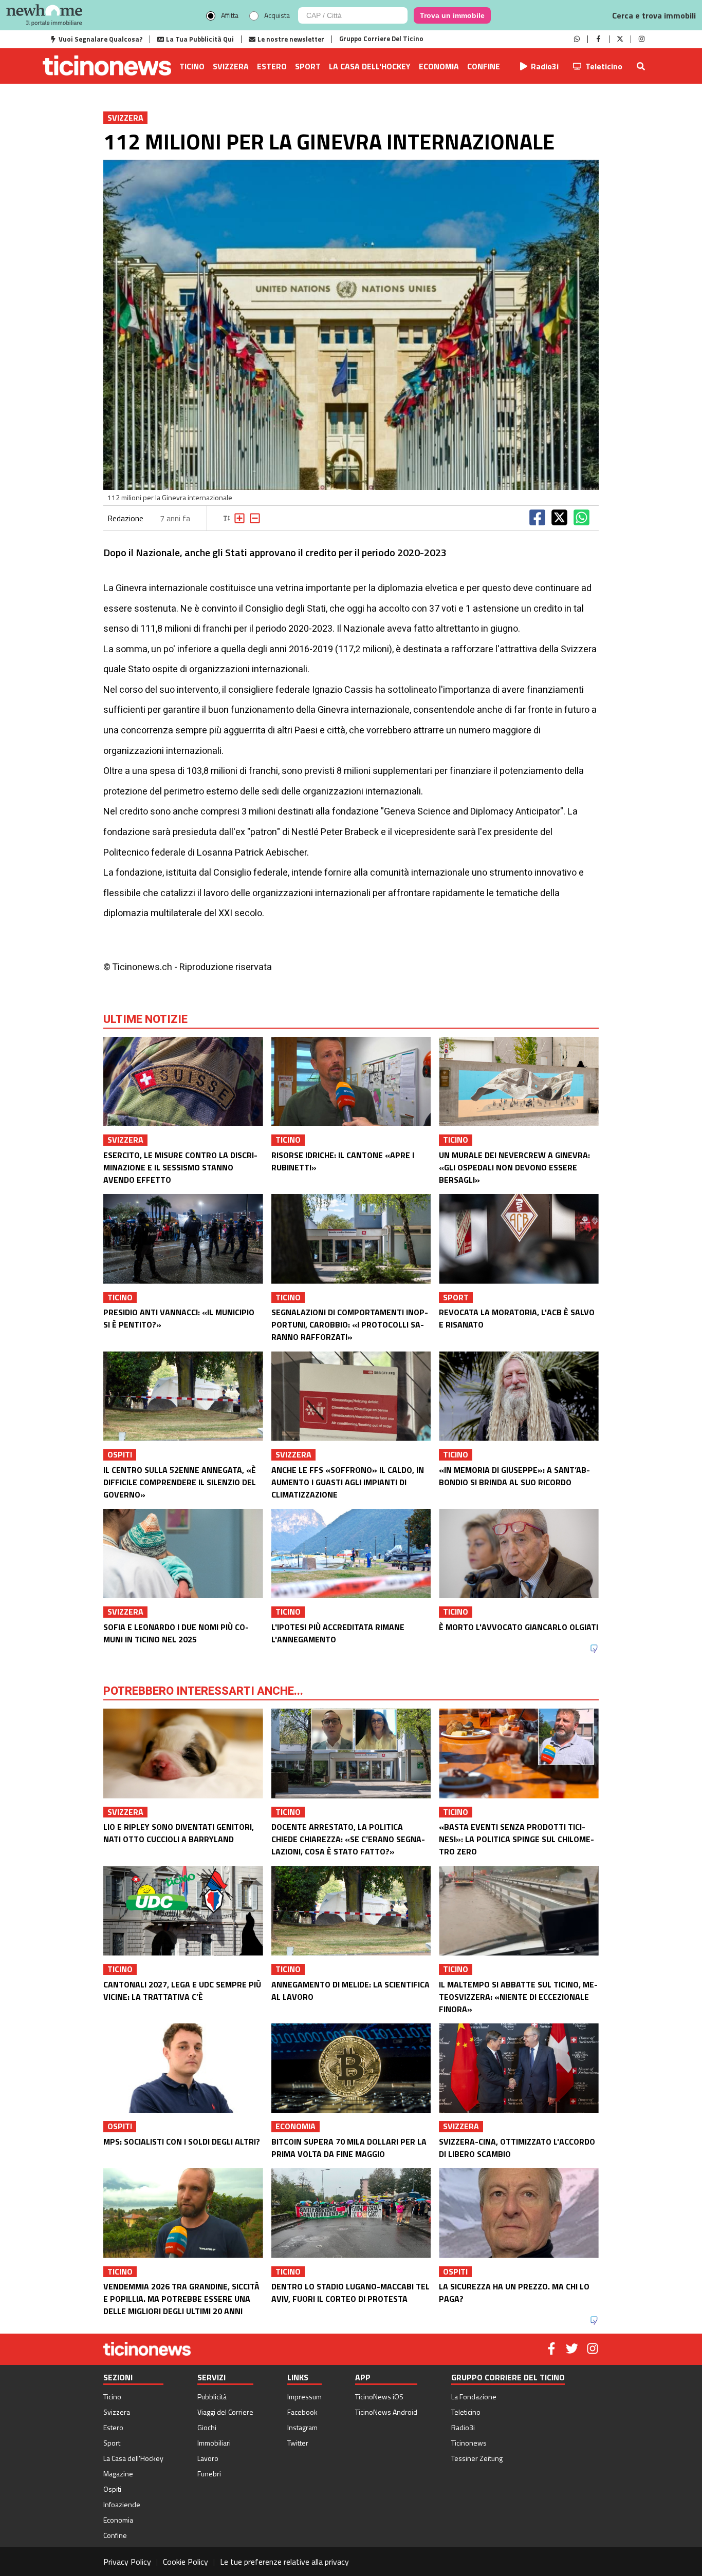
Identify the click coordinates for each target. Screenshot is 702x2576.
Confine (484, 66)
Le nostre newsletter (291, 39)
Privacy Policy (127, 2562)
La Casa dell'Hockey (370, 66)
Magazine (118, 2474)
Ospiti (112, 2489)
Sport (308, 66)
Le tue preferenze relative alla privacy (284, 2562)
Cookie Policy (186, 2562)
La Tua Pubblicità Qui (200, 39)
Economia (439, 66)
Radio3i (545, 66)
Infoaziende (122, 2504)
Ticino (192, 66)
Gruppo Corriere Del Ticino (381, 39)
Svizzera (231, 66)
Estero (272, 66)
